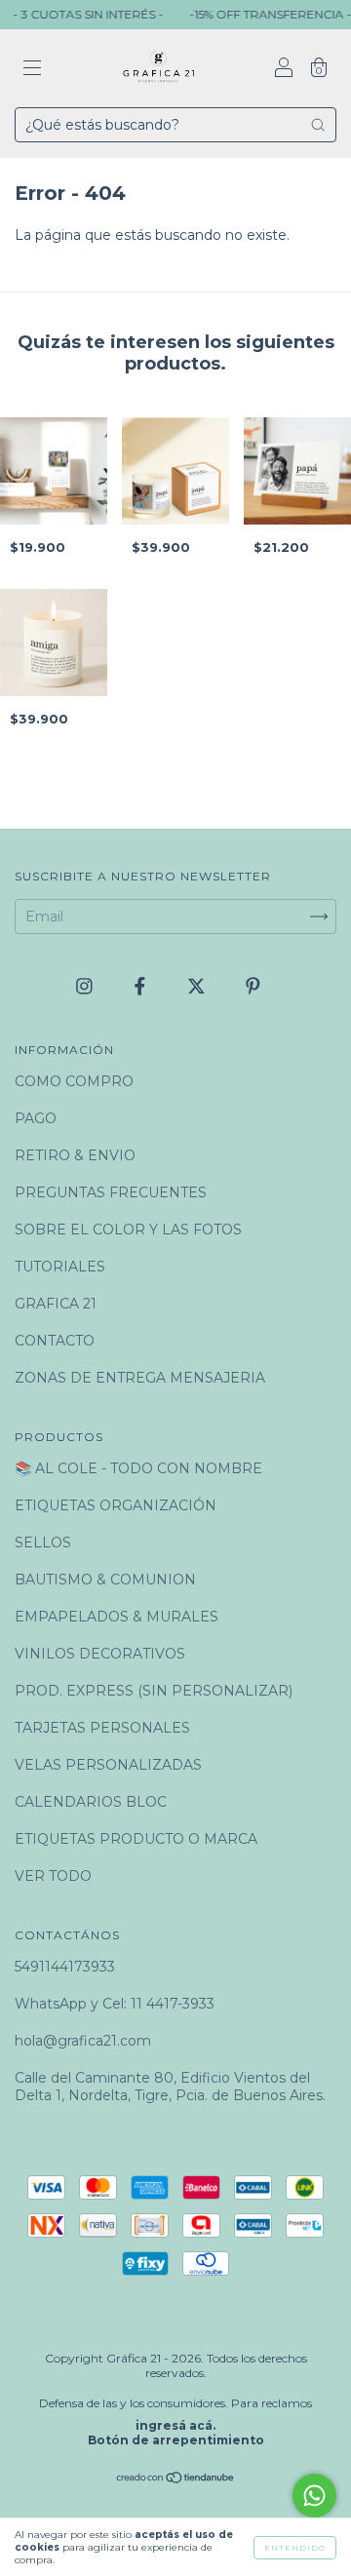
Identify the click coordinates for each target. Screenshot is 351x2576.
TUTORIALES (60, 1267)
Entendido (295, 2548)
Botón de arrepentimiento (176, 2440)
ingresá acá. (175, 2425)
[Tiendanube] (176, 2479)
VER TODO (53, 1876)
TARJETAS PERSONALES (102, 1728)
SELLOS (43, 1542)
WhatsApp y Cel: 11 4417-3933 (115, 2004)
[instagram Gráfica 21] (86, 987)
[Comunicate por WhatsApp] (314, 2496)
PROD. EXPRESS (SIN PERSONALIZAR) (154, 1691)
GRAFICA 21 (56, 1304)
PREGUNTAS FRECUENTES (111, 1192)
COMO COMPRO (74, 1081)
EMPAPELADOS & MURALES (117, 1617)
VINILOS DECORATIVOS (100, 1654)
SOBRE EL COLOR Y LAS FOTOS (128, 1229)
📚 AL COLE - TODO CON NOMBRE (138, 1468)
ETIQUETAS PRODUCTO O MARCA (136, 1839)
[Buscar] (318, 125)
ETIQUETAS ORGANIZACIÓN (116, 1505)
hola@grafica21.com (83, 2041)
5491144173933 (65, 1967)
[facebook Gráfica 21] (142, 987)
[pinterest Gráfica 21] (253, 987)
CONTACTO (55, 1341)
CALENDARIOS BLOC (91, 1802)
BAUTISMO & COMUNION (105, 1580)
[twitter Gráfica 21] (198, 987)
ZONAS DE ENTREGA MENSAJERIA (140, 1378)
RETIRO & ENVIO (75, 1155)
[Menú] (32, 70)
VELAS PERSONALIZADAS (108, 1765)
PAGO (36, 1118)
